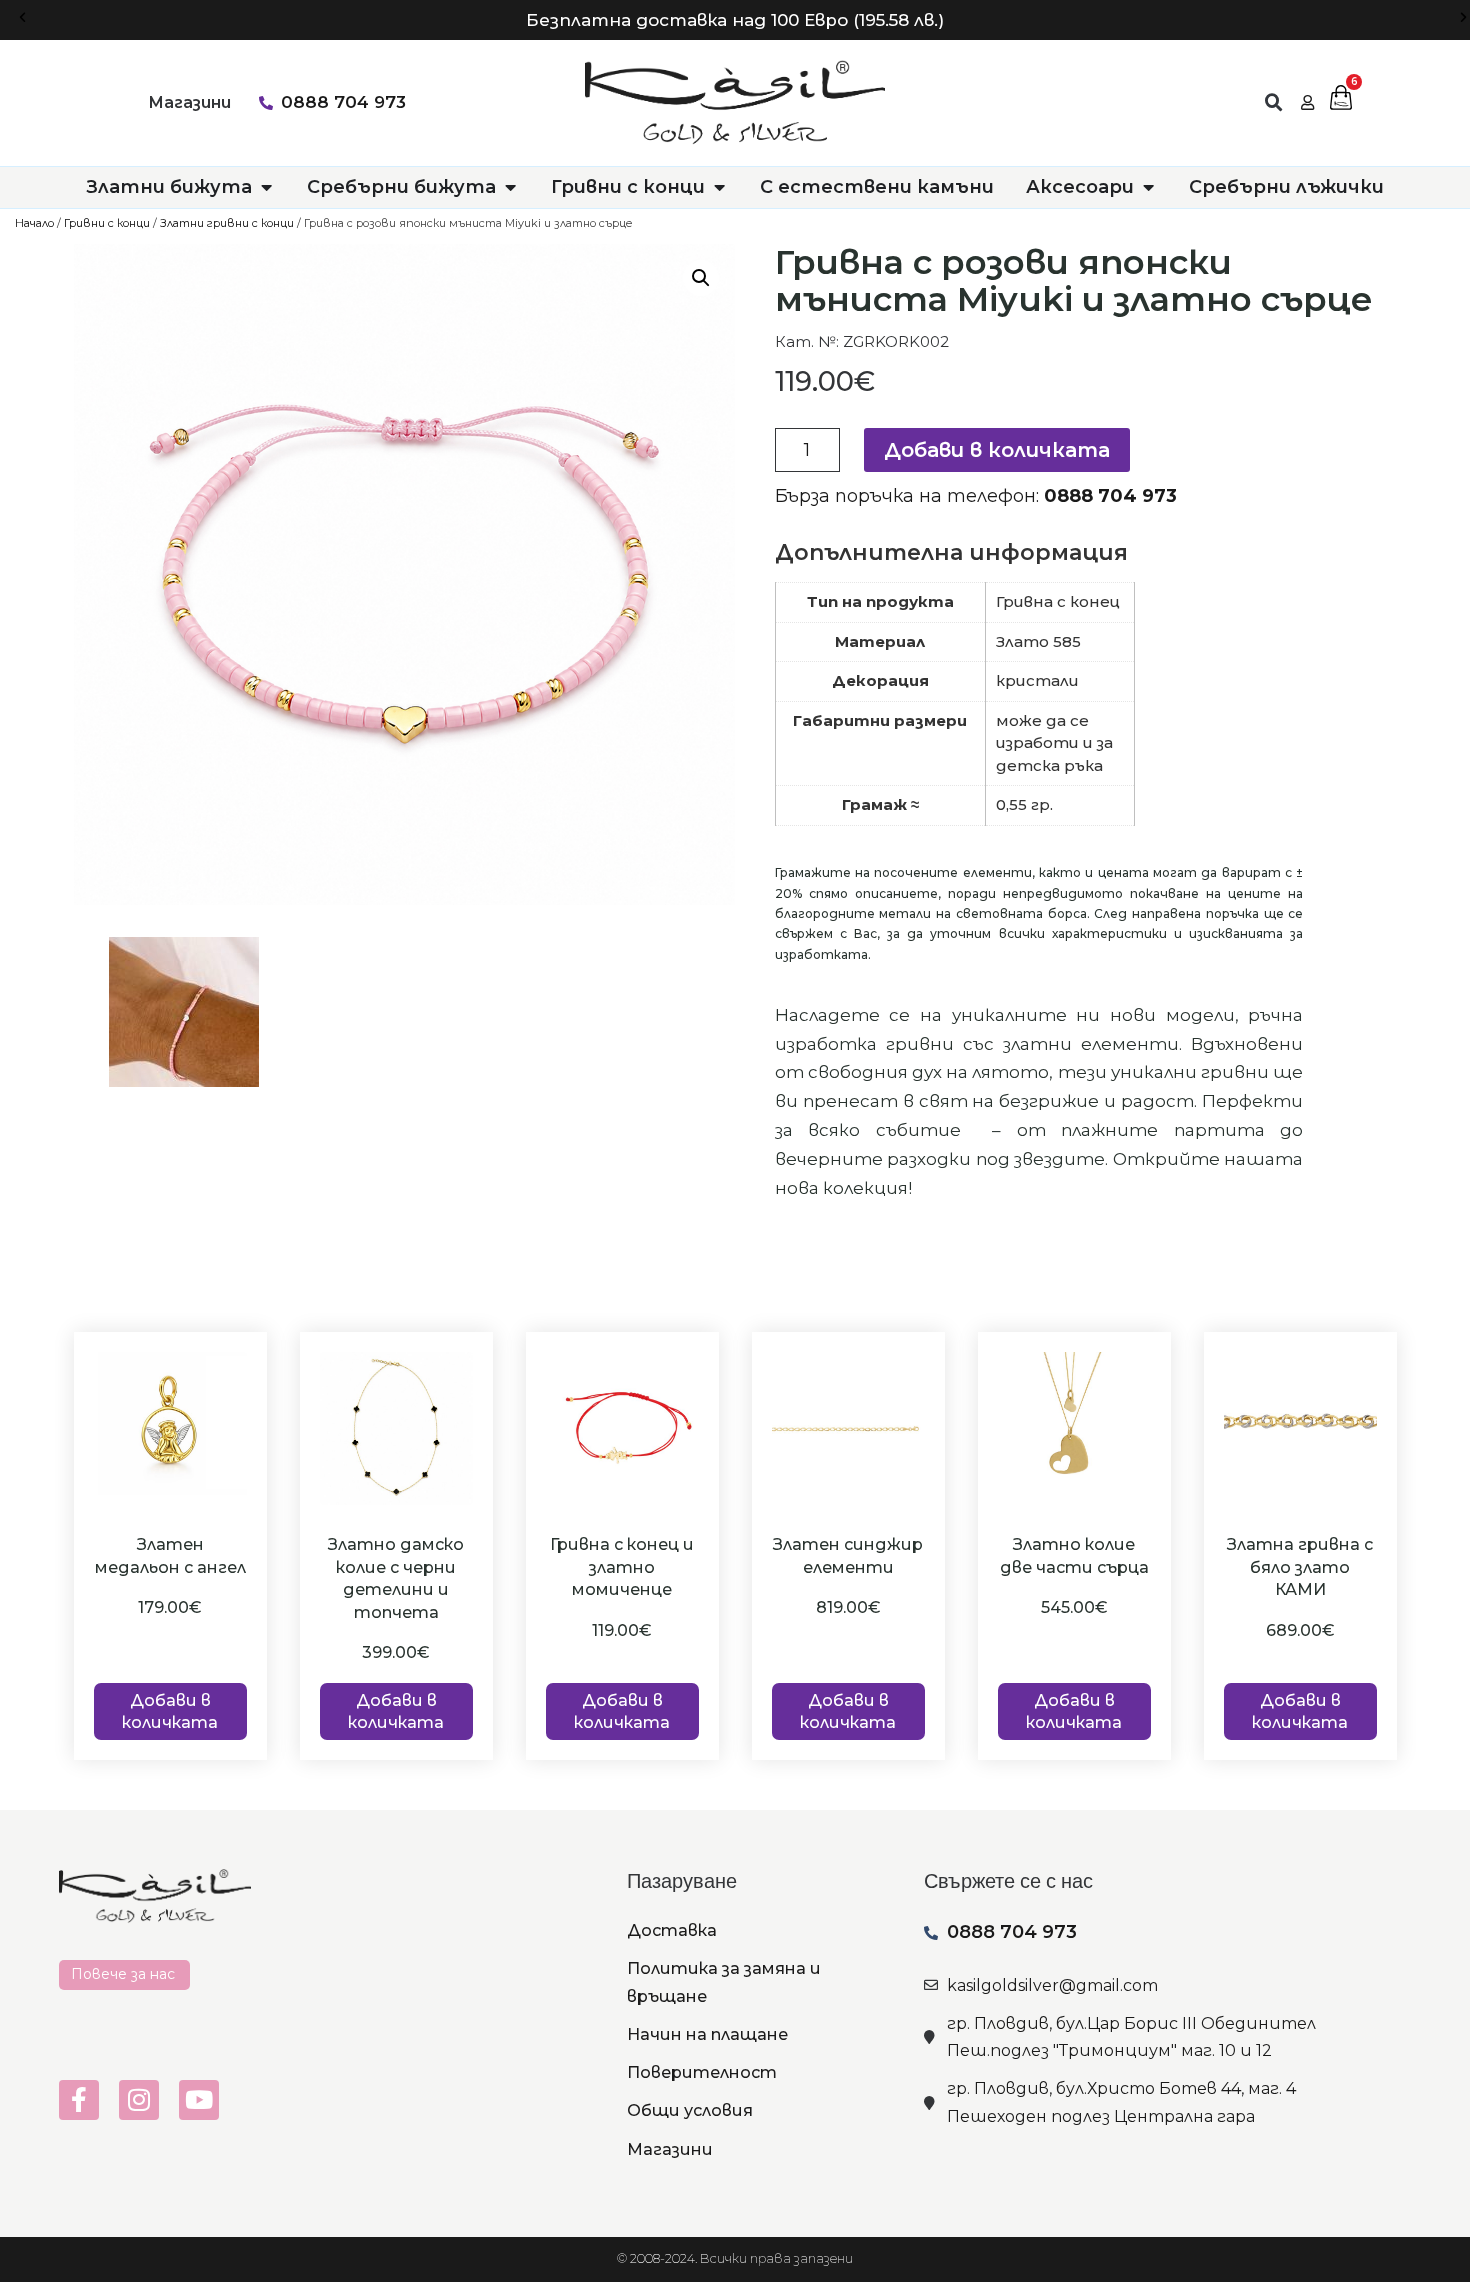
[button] (22, 17)
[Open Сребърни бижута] (510, 187)
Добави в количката (997, 450)
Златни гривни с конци (227, 223)
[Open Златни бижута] (266, 187)
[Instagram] (139, 2100)
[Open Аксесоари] (1148, 187)
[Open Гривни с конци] (719, 187)
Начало (34, 223)
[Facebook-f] (79, 2100)
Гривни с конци (107, 223)
